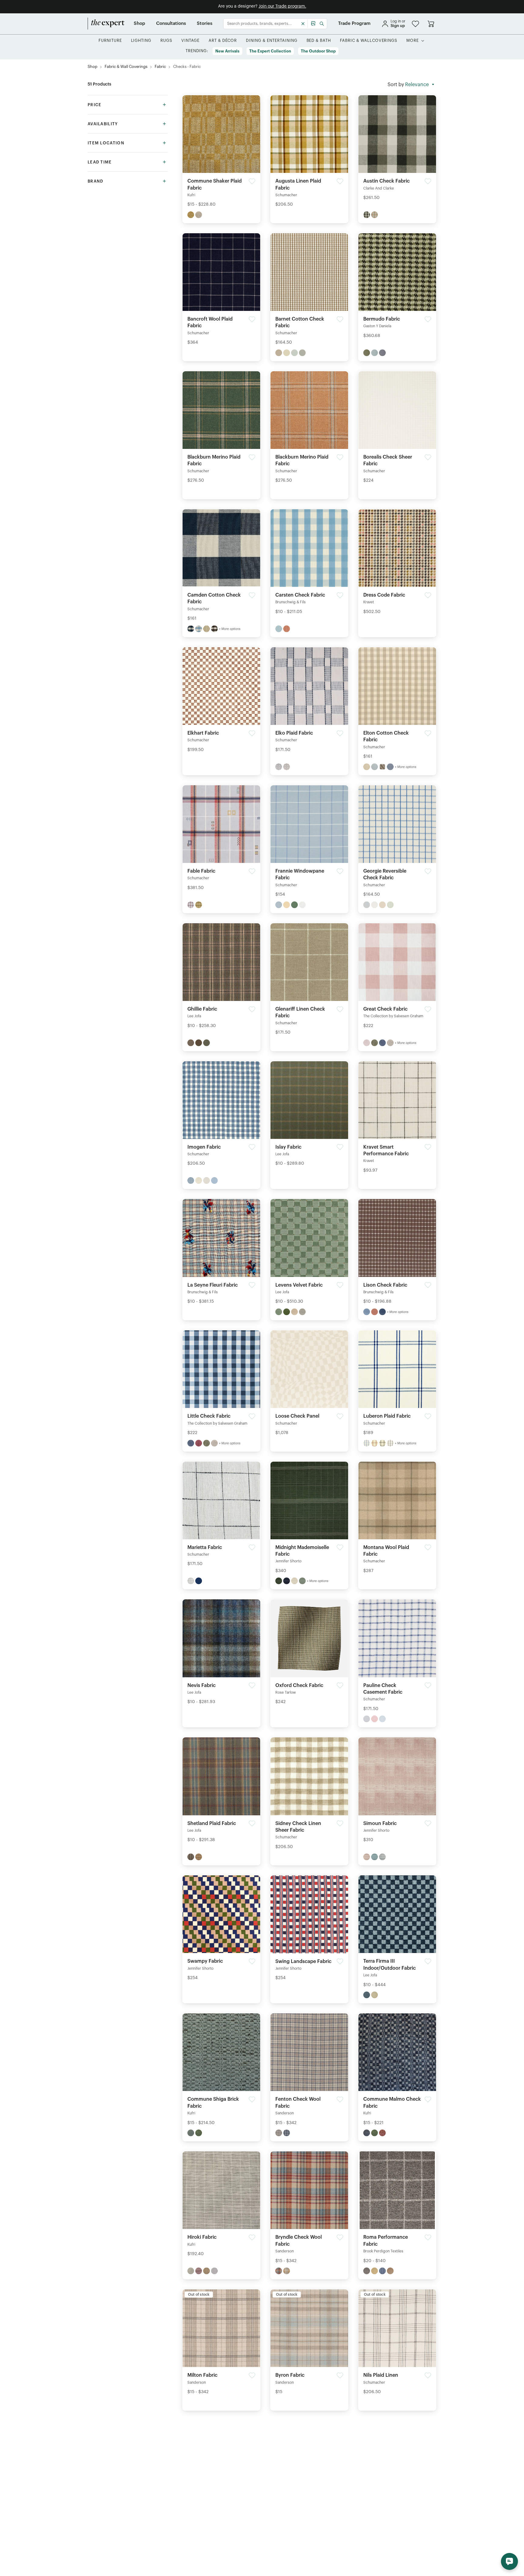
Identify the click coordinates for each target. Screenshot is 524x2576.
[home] (106, 24)
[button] (415, 24)
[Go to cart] (431, 24)
